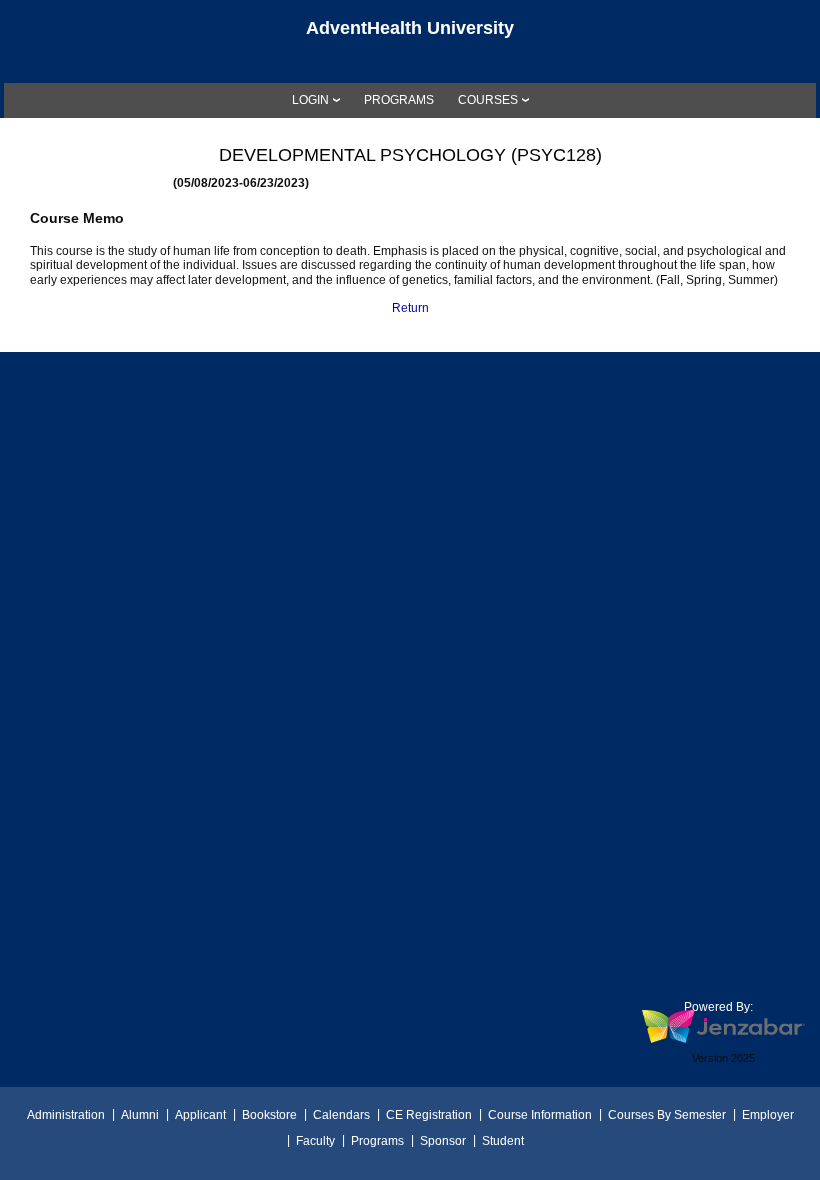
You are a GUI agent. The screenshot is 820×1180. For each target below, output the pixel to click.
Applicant (200, 1115)
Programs (377, 1141)
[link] (399, 100)
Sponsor (443, 1141)
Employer (768, 1115)
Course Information (540, 1115)
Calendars (341, 1115)
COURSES (488, 100)
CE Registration (429, 1115)
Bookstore (269, 1115)
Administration (66, 1115)
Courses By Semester (667, 1115)
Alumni (140, 1115)
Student (503, 1141)
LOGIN (310, 100)
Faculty (315, 1141)
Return (410, 308)
